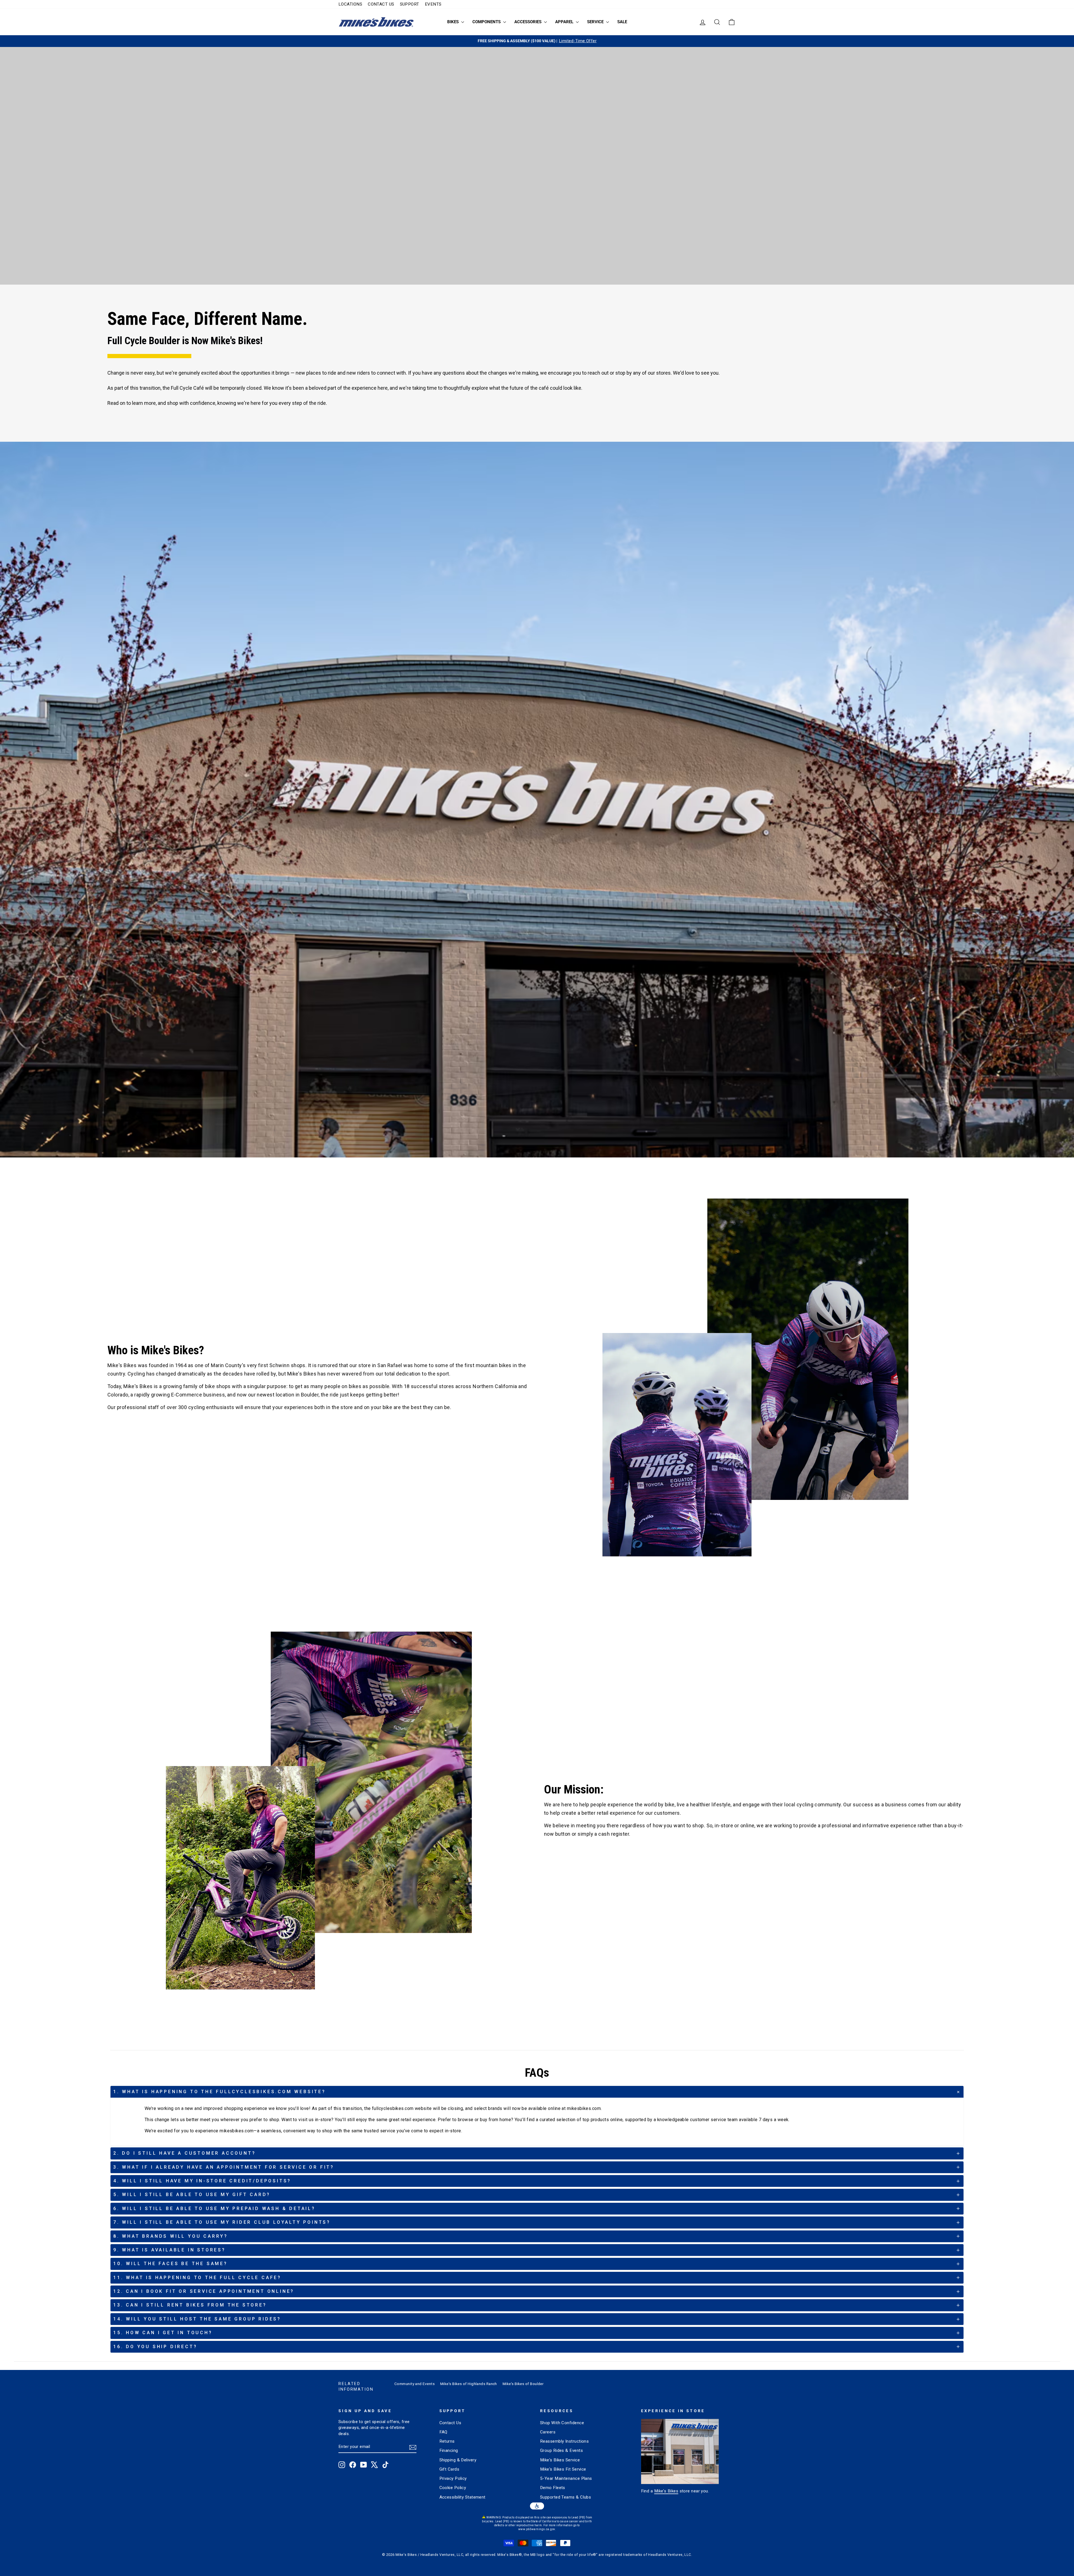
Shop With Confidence (562, 2423)
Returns (447, 2441)
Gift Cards (449, 2469)
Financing (449, 2450)
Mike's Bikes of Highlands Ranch (469, 2384)
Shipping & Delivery (458, 2460)
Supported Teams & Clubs (566, 2497)
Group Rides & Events (561, 2450)
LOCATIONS (350, 4)
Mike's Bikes (666, 2491)
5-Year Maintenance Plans (566, 2478)
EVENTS (433, 4)
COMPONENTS (487, 22)
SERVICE (596, 22)
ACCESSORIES (528, 22)
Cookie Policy (453, 2488)
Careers (548, 2432)
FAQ (443, 2432)
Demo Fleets (553, 2488)
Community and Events (414, 2384)
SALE (622, 22)
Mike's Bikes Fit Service (563, 2469)
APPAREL (565, 22)
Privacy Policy (453, 2478)
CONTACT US (381, 4)
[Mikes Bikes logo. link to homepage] (376, 22)
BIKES (454, 22)
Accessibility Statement (462, 2497)
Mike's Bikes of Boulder (523, 2384)
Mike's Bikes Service (560, 2460)
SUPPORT (410, 4)
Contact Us (450, 2423)
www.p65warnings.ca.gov (537, 2529)
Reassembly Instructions (564, 2441)
